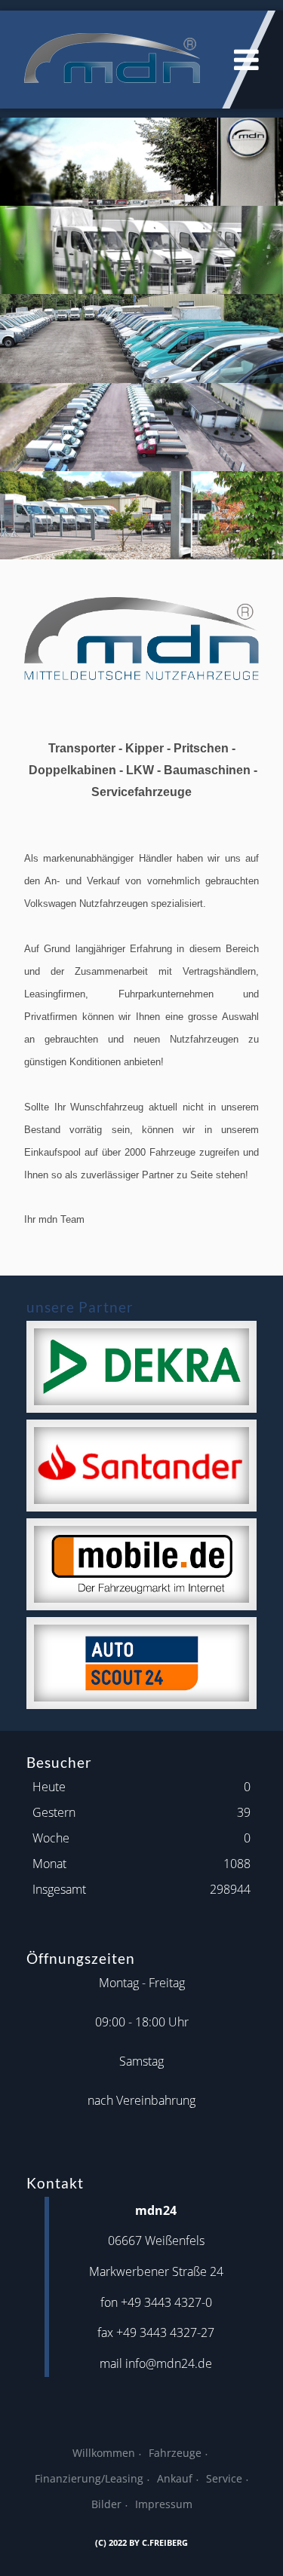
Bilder (106, 2504)
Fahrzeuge (175, 2453)
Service (224, 2478)
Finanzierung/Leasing (89, 2478)
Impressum (164, 2504)
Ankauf (175, 2478)
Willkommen (104, 2453)
